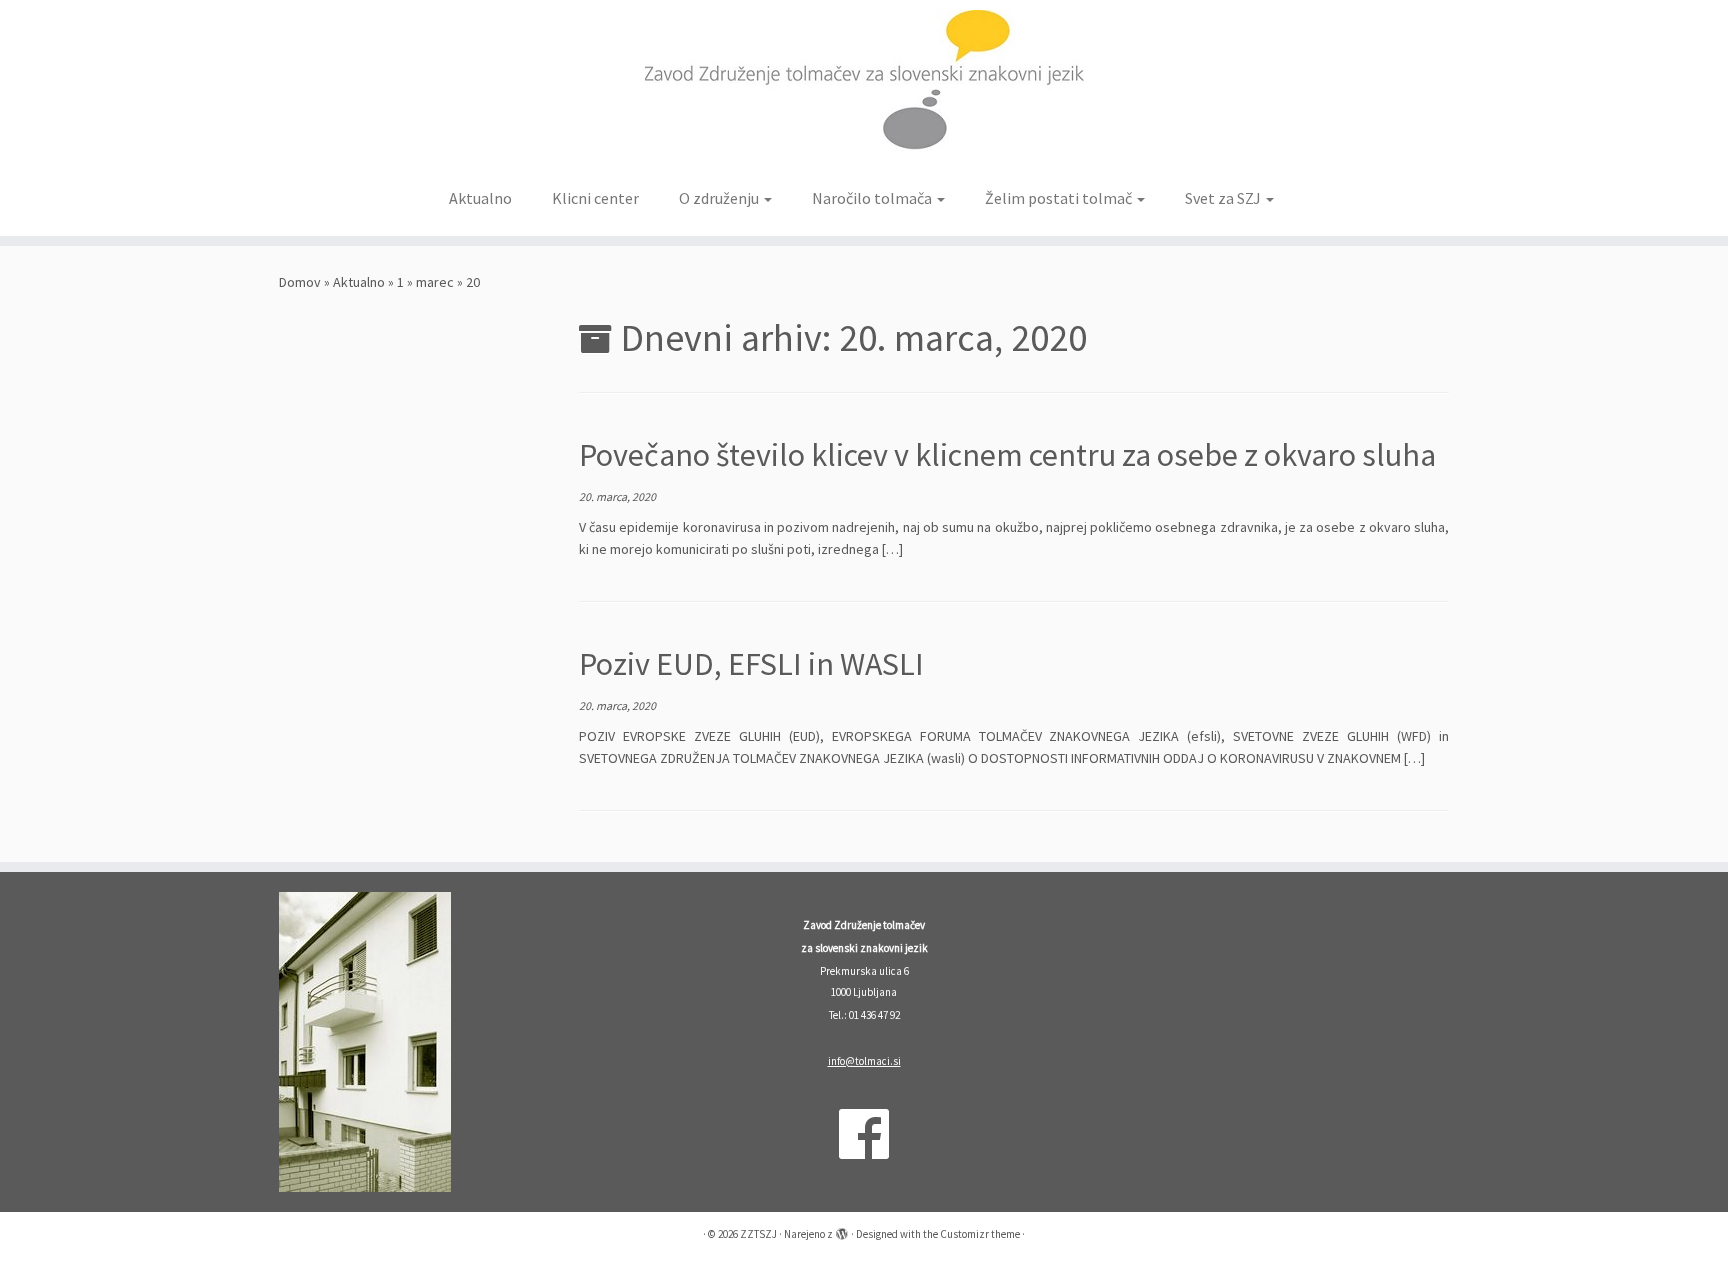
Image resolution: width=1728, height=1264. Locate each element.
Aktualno (480, 198)
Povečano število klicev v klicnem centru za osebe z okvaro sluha (1007, 455)
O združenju (720, 198)
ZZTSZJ (758, 1234)
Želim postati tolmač (1060, 198)
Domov (300, 282)
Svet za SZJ (1224, 198)
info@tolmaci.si (864, 1061)
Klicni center (595, 198)
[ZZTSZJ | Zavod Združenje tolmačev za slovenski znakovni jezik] (864, 88)
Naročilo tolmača (873, 198)
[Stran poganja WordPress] (842, 1230)
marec (435, 282)
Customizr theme (980, 1234)
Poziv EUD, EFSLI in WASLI (751, 664)
